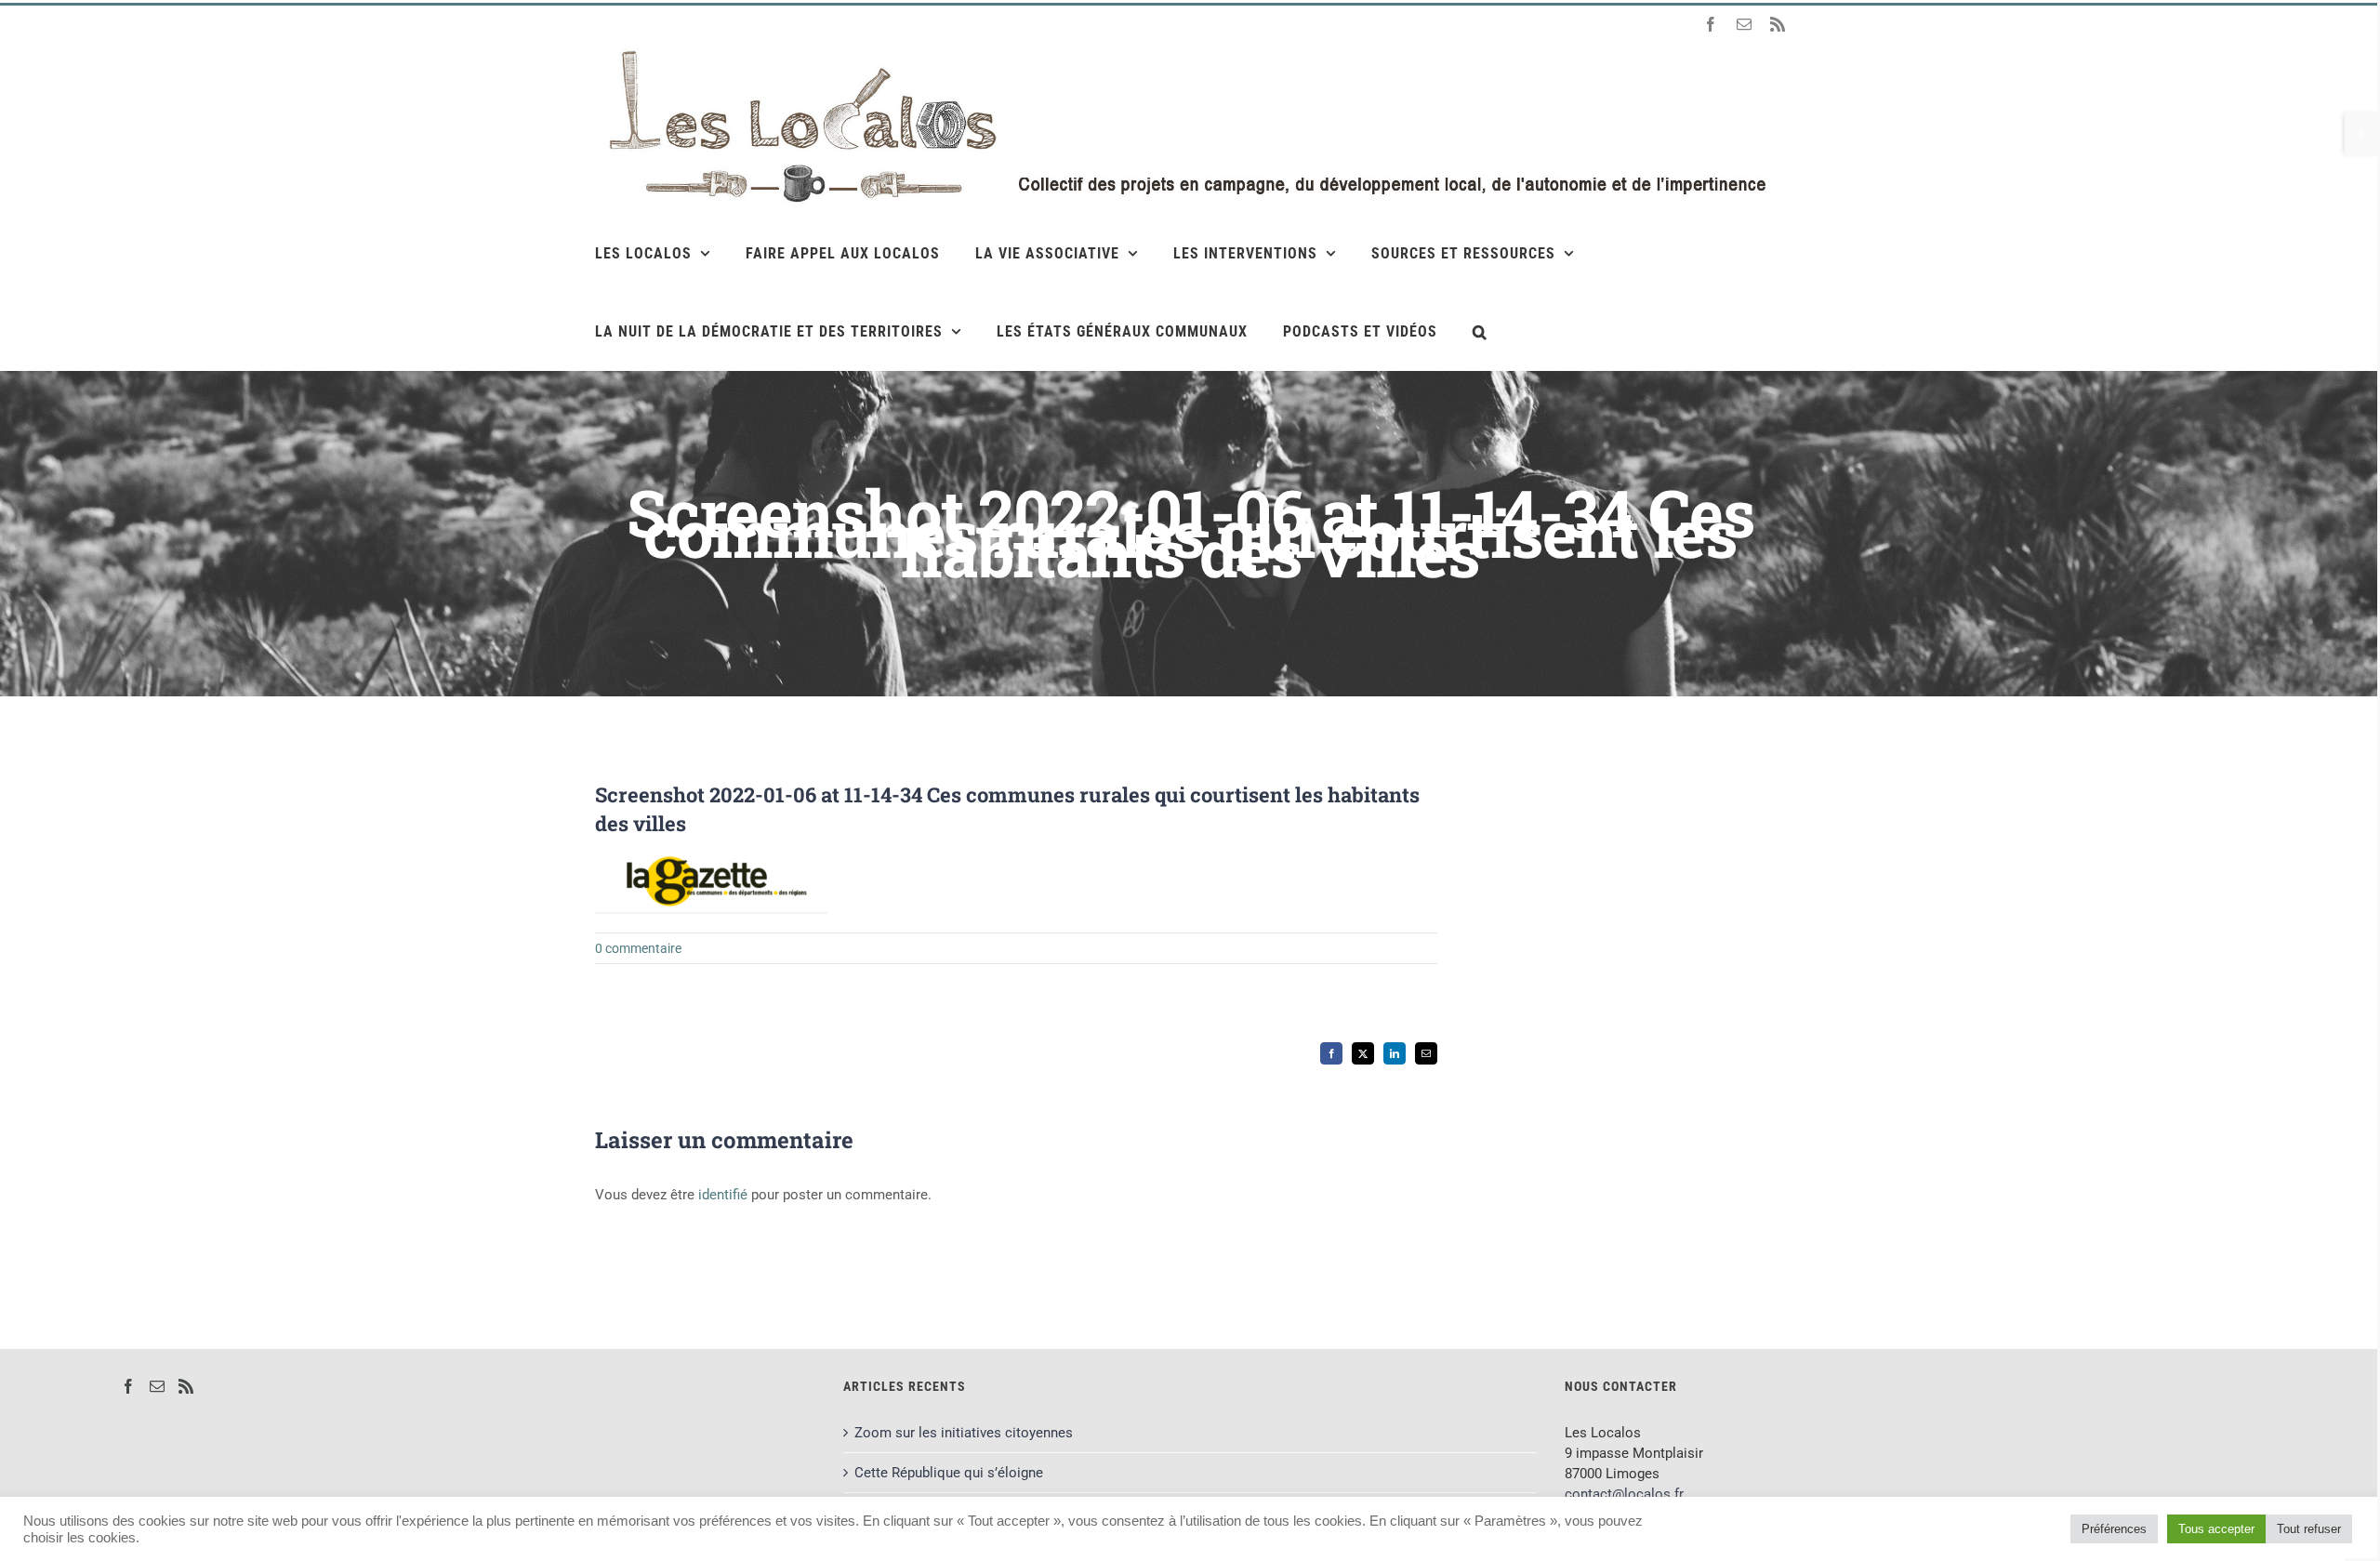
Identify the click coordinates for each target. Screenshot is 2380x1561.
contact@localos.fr (1624, 1494)
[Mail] (157, 1386)
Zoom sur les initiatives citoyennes (964, 1433)
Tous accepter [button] (2216, 1529)
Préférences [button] (2114, 1529)
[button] (1480, 331)
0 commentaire (638, 948)
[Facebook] (128, 1386)
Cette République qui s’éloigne (949, 1473)
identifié (723, 1195)
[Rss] (186, 1386)
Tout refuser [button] (2309, 1529)
